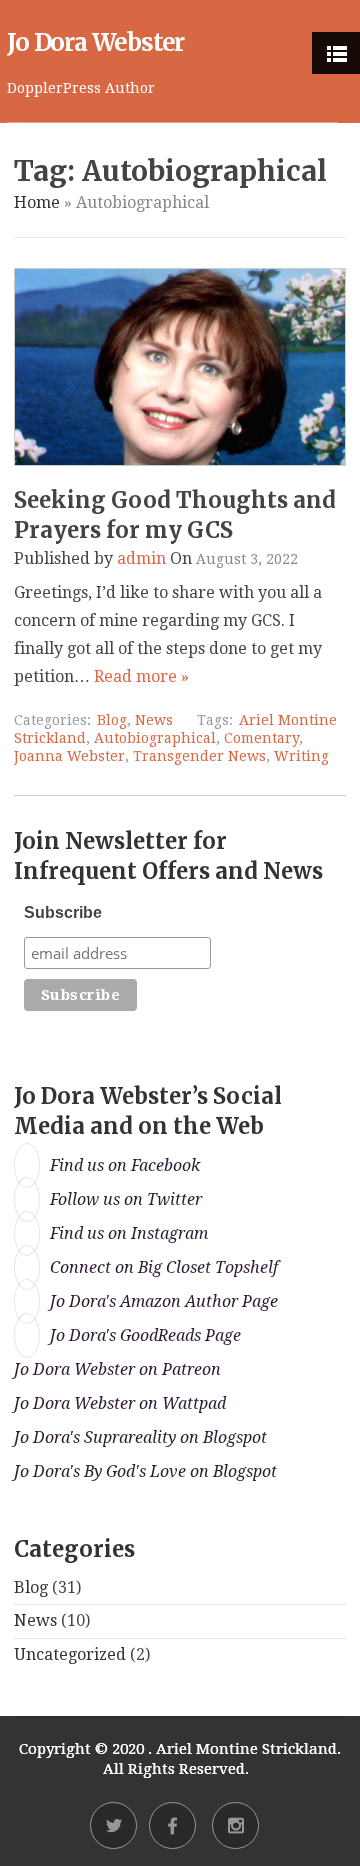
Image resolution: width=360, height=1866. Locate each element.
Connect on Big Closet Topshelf (164, 1267)
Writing (301, 756)
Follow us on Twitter (126, 1199)
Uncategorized (70, 1654)
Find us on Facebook (125, 1165)
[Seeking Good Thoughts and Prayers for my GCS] (179, 460)
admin (141, 558)
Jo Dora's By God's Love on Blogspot (145, 1471)
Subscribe (63, 912)
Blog (112, 720)
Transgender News (199, 756)
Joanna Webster (69, 756)
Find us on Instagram (129, 1233)
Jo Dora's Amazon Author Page (164, 1301)
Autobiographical (155, 738)
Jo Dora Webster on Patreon (117, 1369)
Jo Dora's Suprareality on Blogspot (140, 1437)
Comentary (261, 738)
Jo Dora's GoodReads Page (145, 1335)
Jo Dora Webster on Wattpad (120, 1403)
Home (37, 202)
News (154, 720)
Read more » (141, 676)
